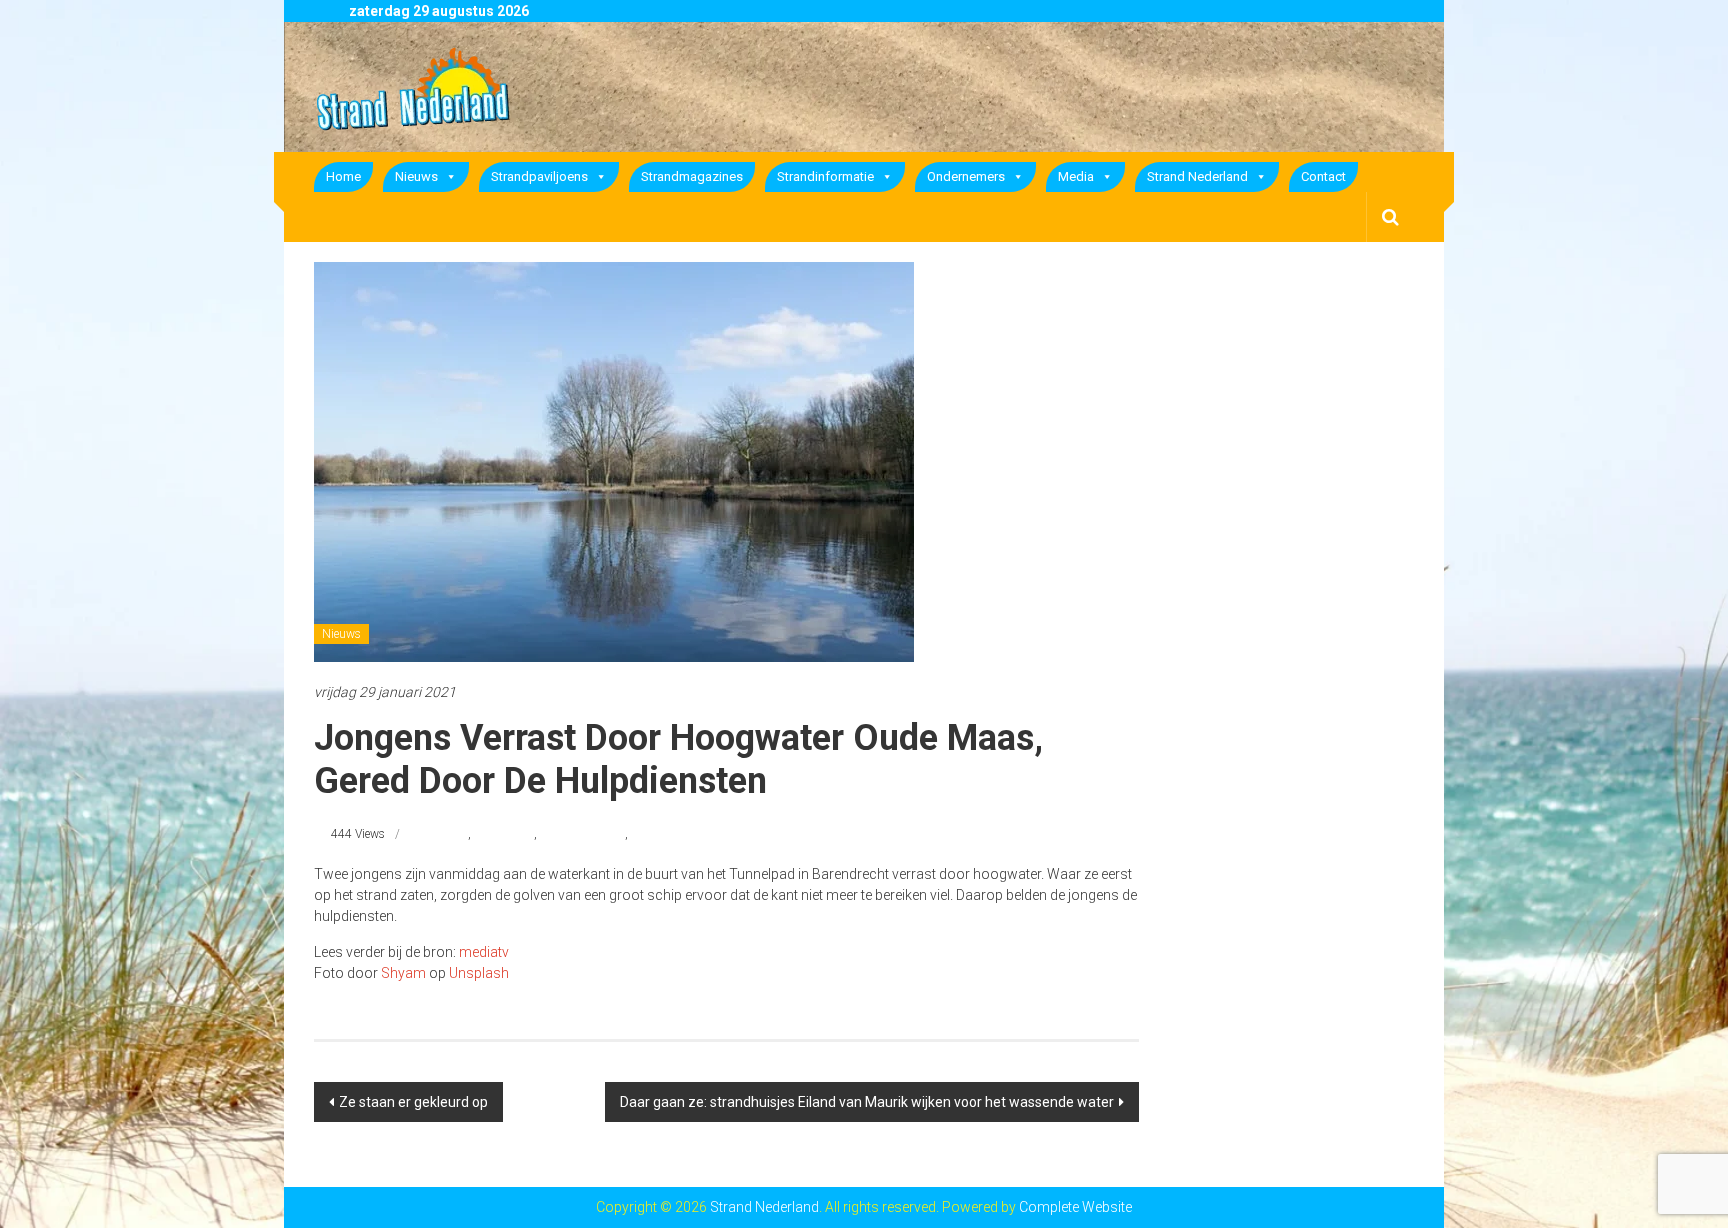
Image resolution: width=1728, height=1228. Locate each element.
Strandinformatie (825, 176)
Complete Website (1075, 1207)
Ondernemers (966, 176)
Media (1076, 176)
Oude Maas (504, 834)
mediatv (484, 952)
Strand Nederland (1197, 176)
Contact (1323, 176)
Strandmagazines (692, 176)
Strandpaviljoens (539, 176)
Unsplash (479, 973)
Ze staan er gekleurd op (413, 1102)
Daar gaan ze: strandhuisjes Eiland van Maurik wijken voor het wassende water (867, 1102)
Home (343, 176)
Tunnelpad (658, 834)
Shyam (403, 973)
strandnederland (582, 834)
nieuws (449, 834)
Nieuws (416, 176)
